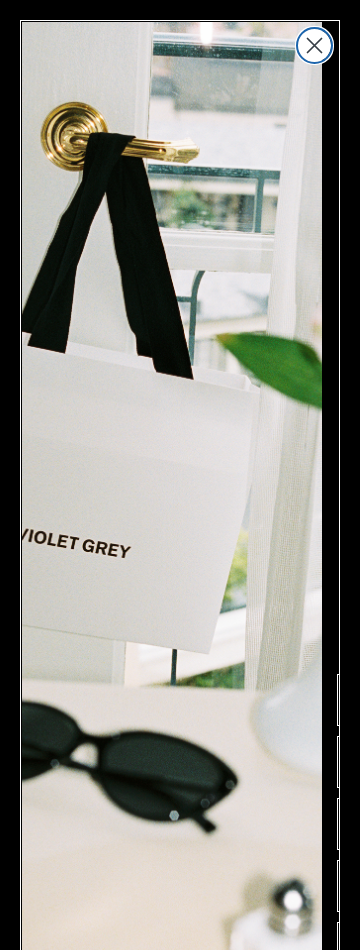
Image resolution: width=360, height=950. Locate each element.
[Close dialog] (314, 45)
